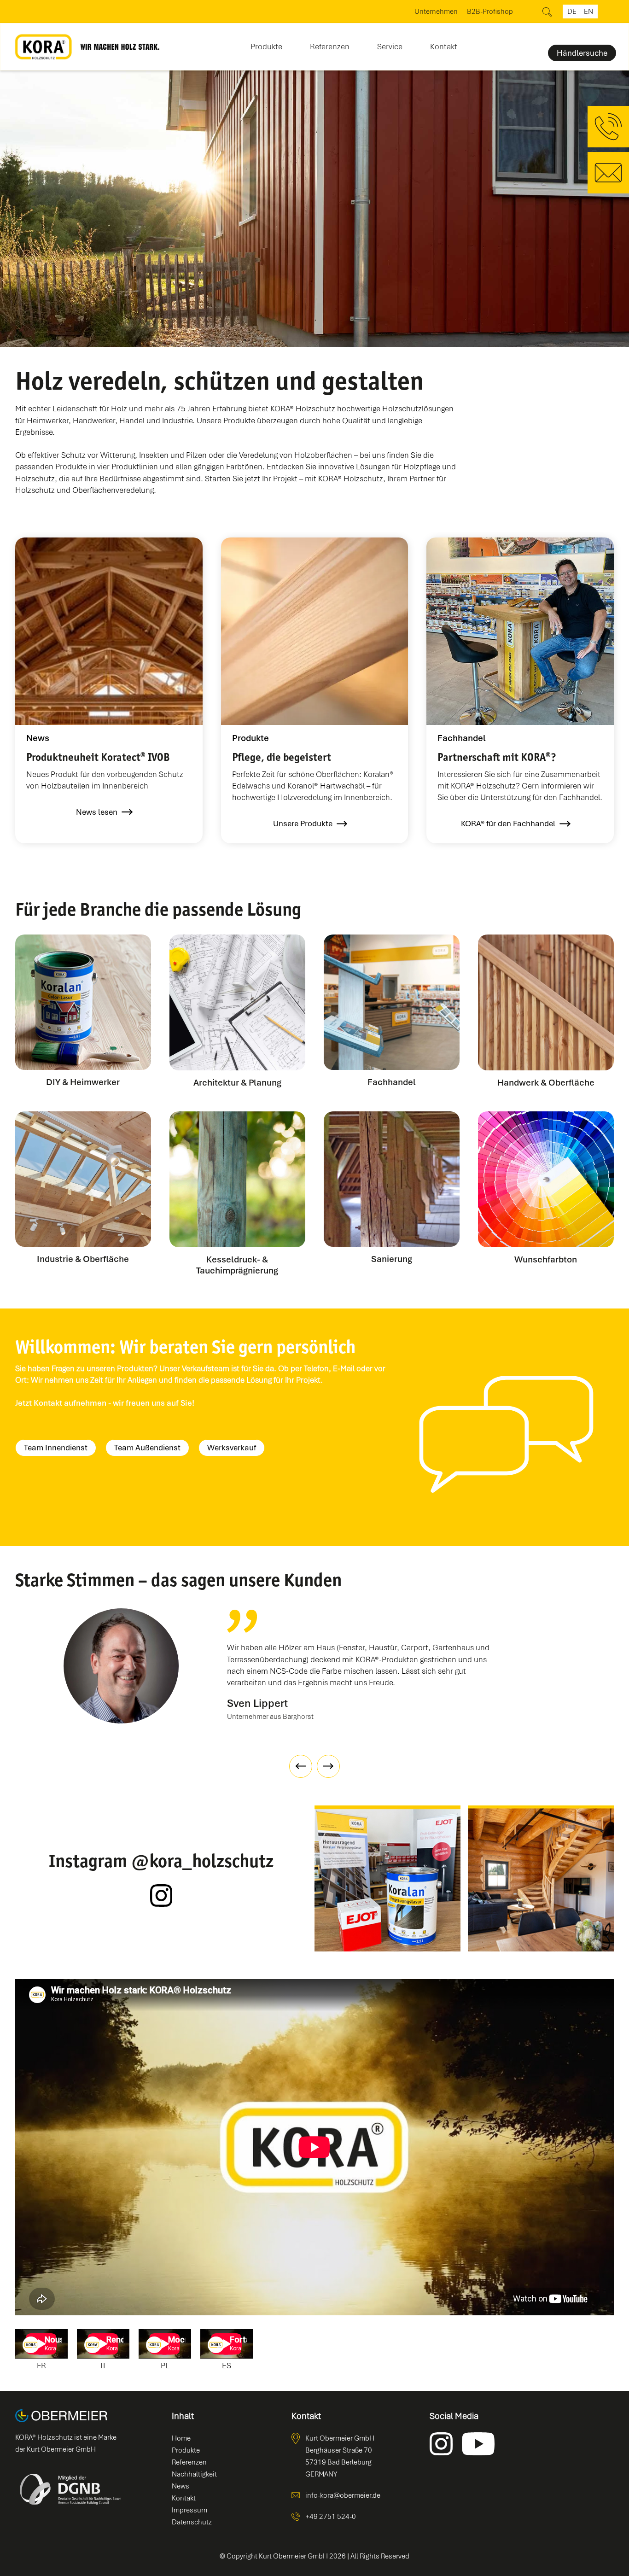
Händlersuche (582, 53)
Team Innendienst (56, 1448)
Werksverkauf (232, 1448)
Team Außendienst (147, 1448)
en (588, 12)
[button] (266, 44)
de (572, 12)
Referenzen (330, 47)
